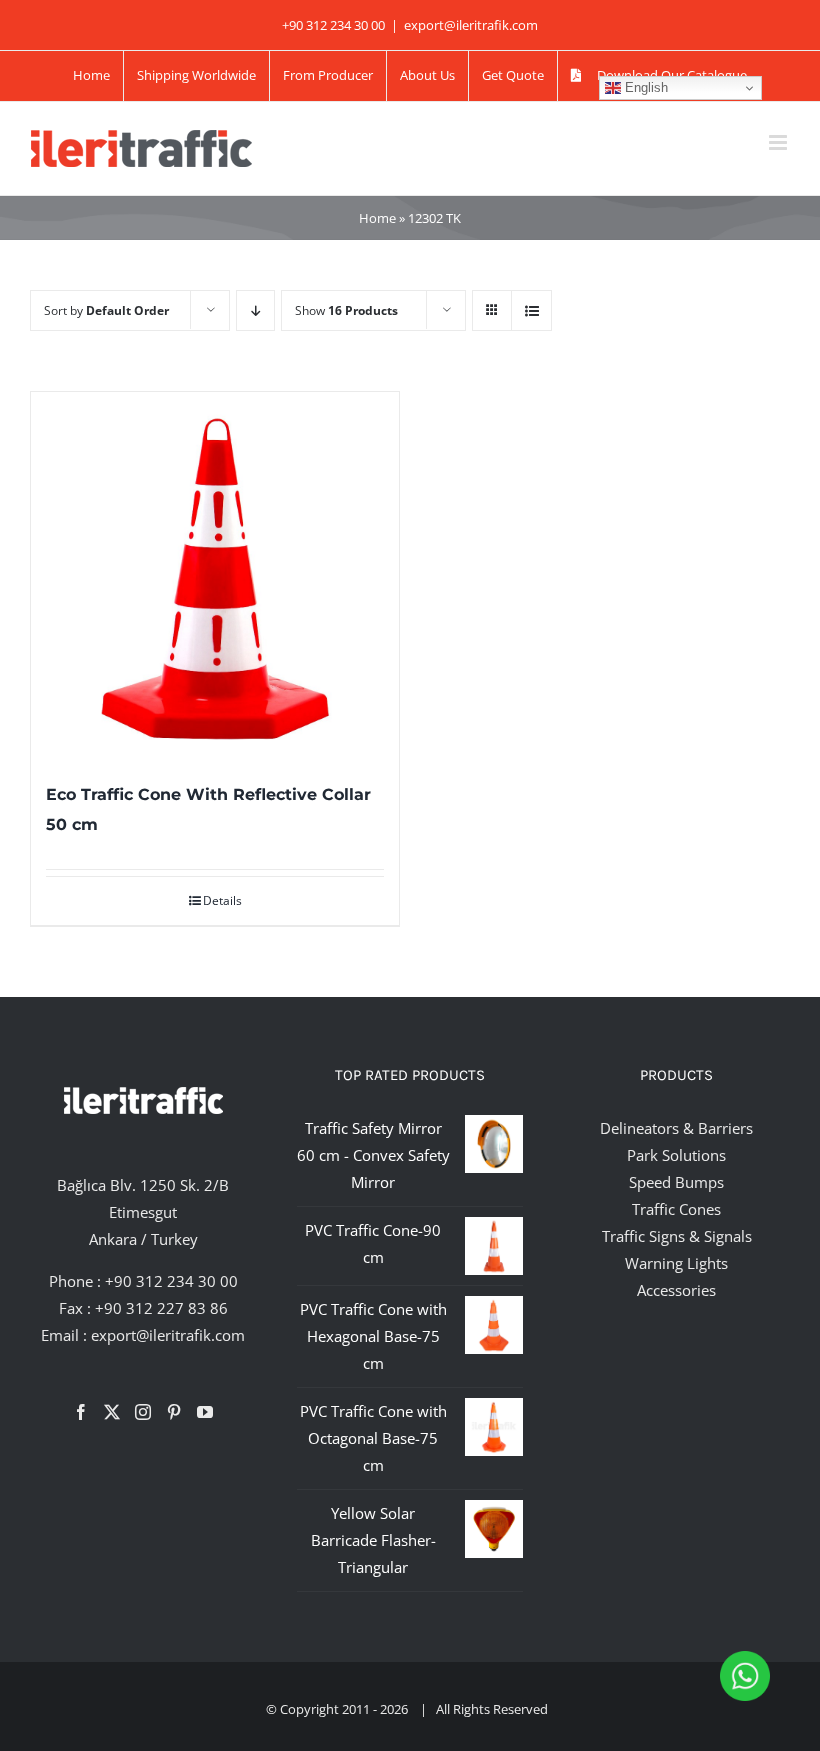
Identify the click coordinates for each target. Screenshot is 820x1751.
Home (377, 218)
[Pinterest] (174, 1412)
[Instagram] (143, 1412)
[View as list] (531, 310)
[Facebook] (81, 1412)
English (644, 87)
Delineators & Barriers (676, 1128)
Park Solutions (676, 1155)
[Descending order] (255, 310)
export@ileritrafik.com (471, 25)
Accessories (676, 1290)
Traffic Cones (676, 1209)
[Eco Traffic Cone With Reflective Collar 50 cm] (215, 576)
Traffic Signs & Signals (677, 1236)
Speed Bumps (676, 1182)
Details (222, 900)
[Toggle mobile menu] (779, 142)
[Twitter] (112, 1412)
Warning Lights (676, 1263)
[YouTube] (205, 1412)
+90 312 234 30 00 (171, 1281)
